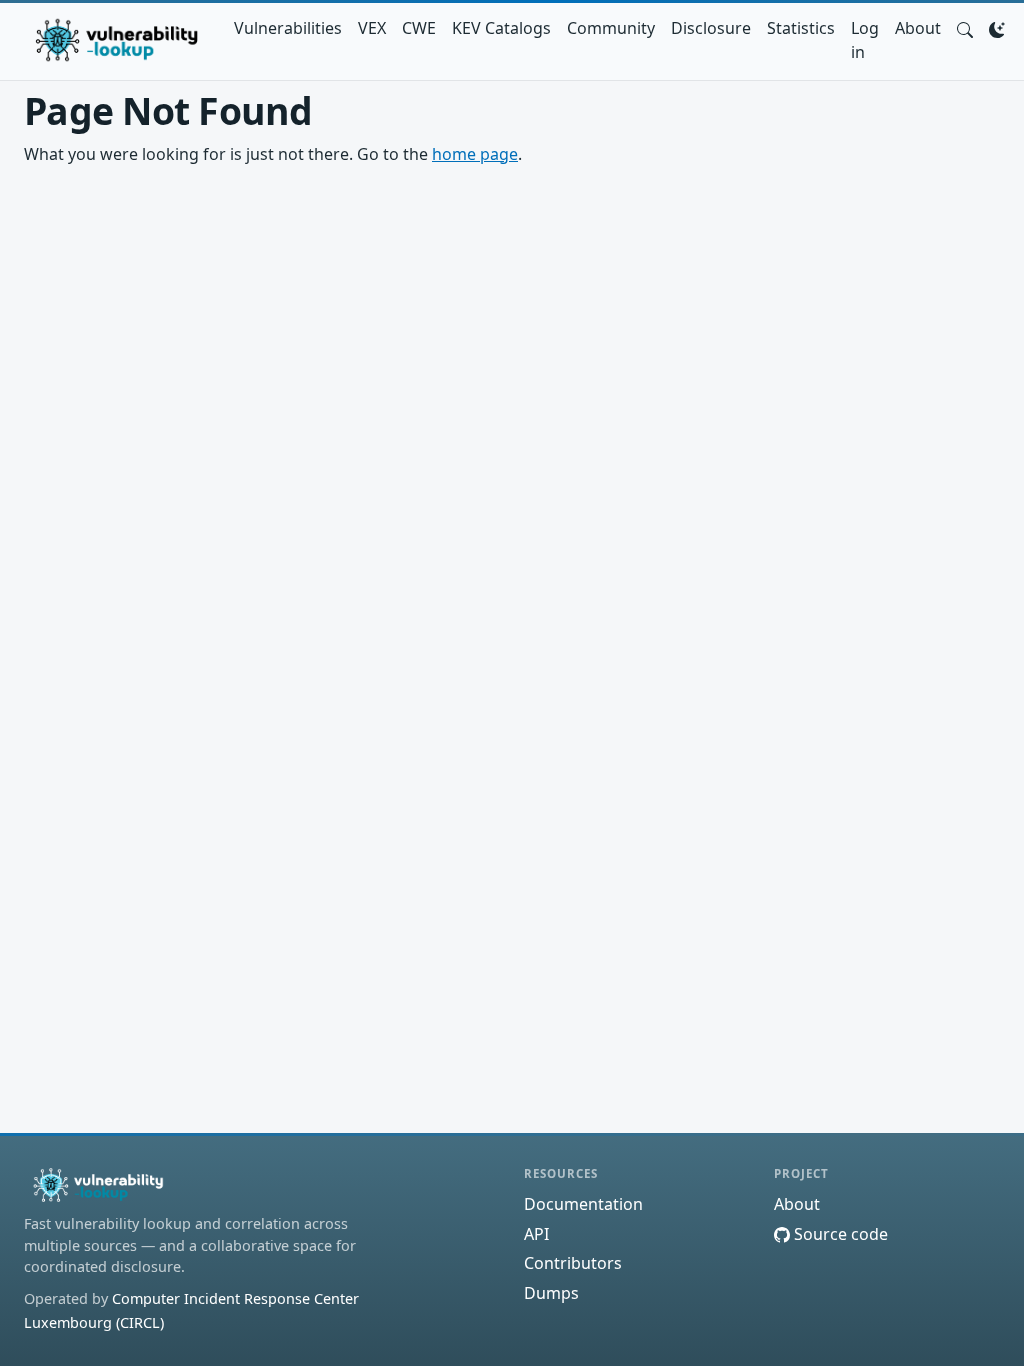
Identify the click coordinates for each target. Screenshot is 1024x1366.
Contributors (573, 1263)
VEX (372, 28)
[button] (965, 28)
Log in (865, 40)
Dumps (551, 1293)
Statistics (801, 28)
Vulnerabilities (288, 28)
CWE (419, 28)
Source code (839, 1234)
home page (475, 154)
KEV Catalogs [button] (501, 28)
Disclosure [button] (711, 28)
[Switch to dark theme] (997, 28)
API (536, 1234)
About (918, 28)
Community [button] (611, 28)
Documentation (583, 1204)
